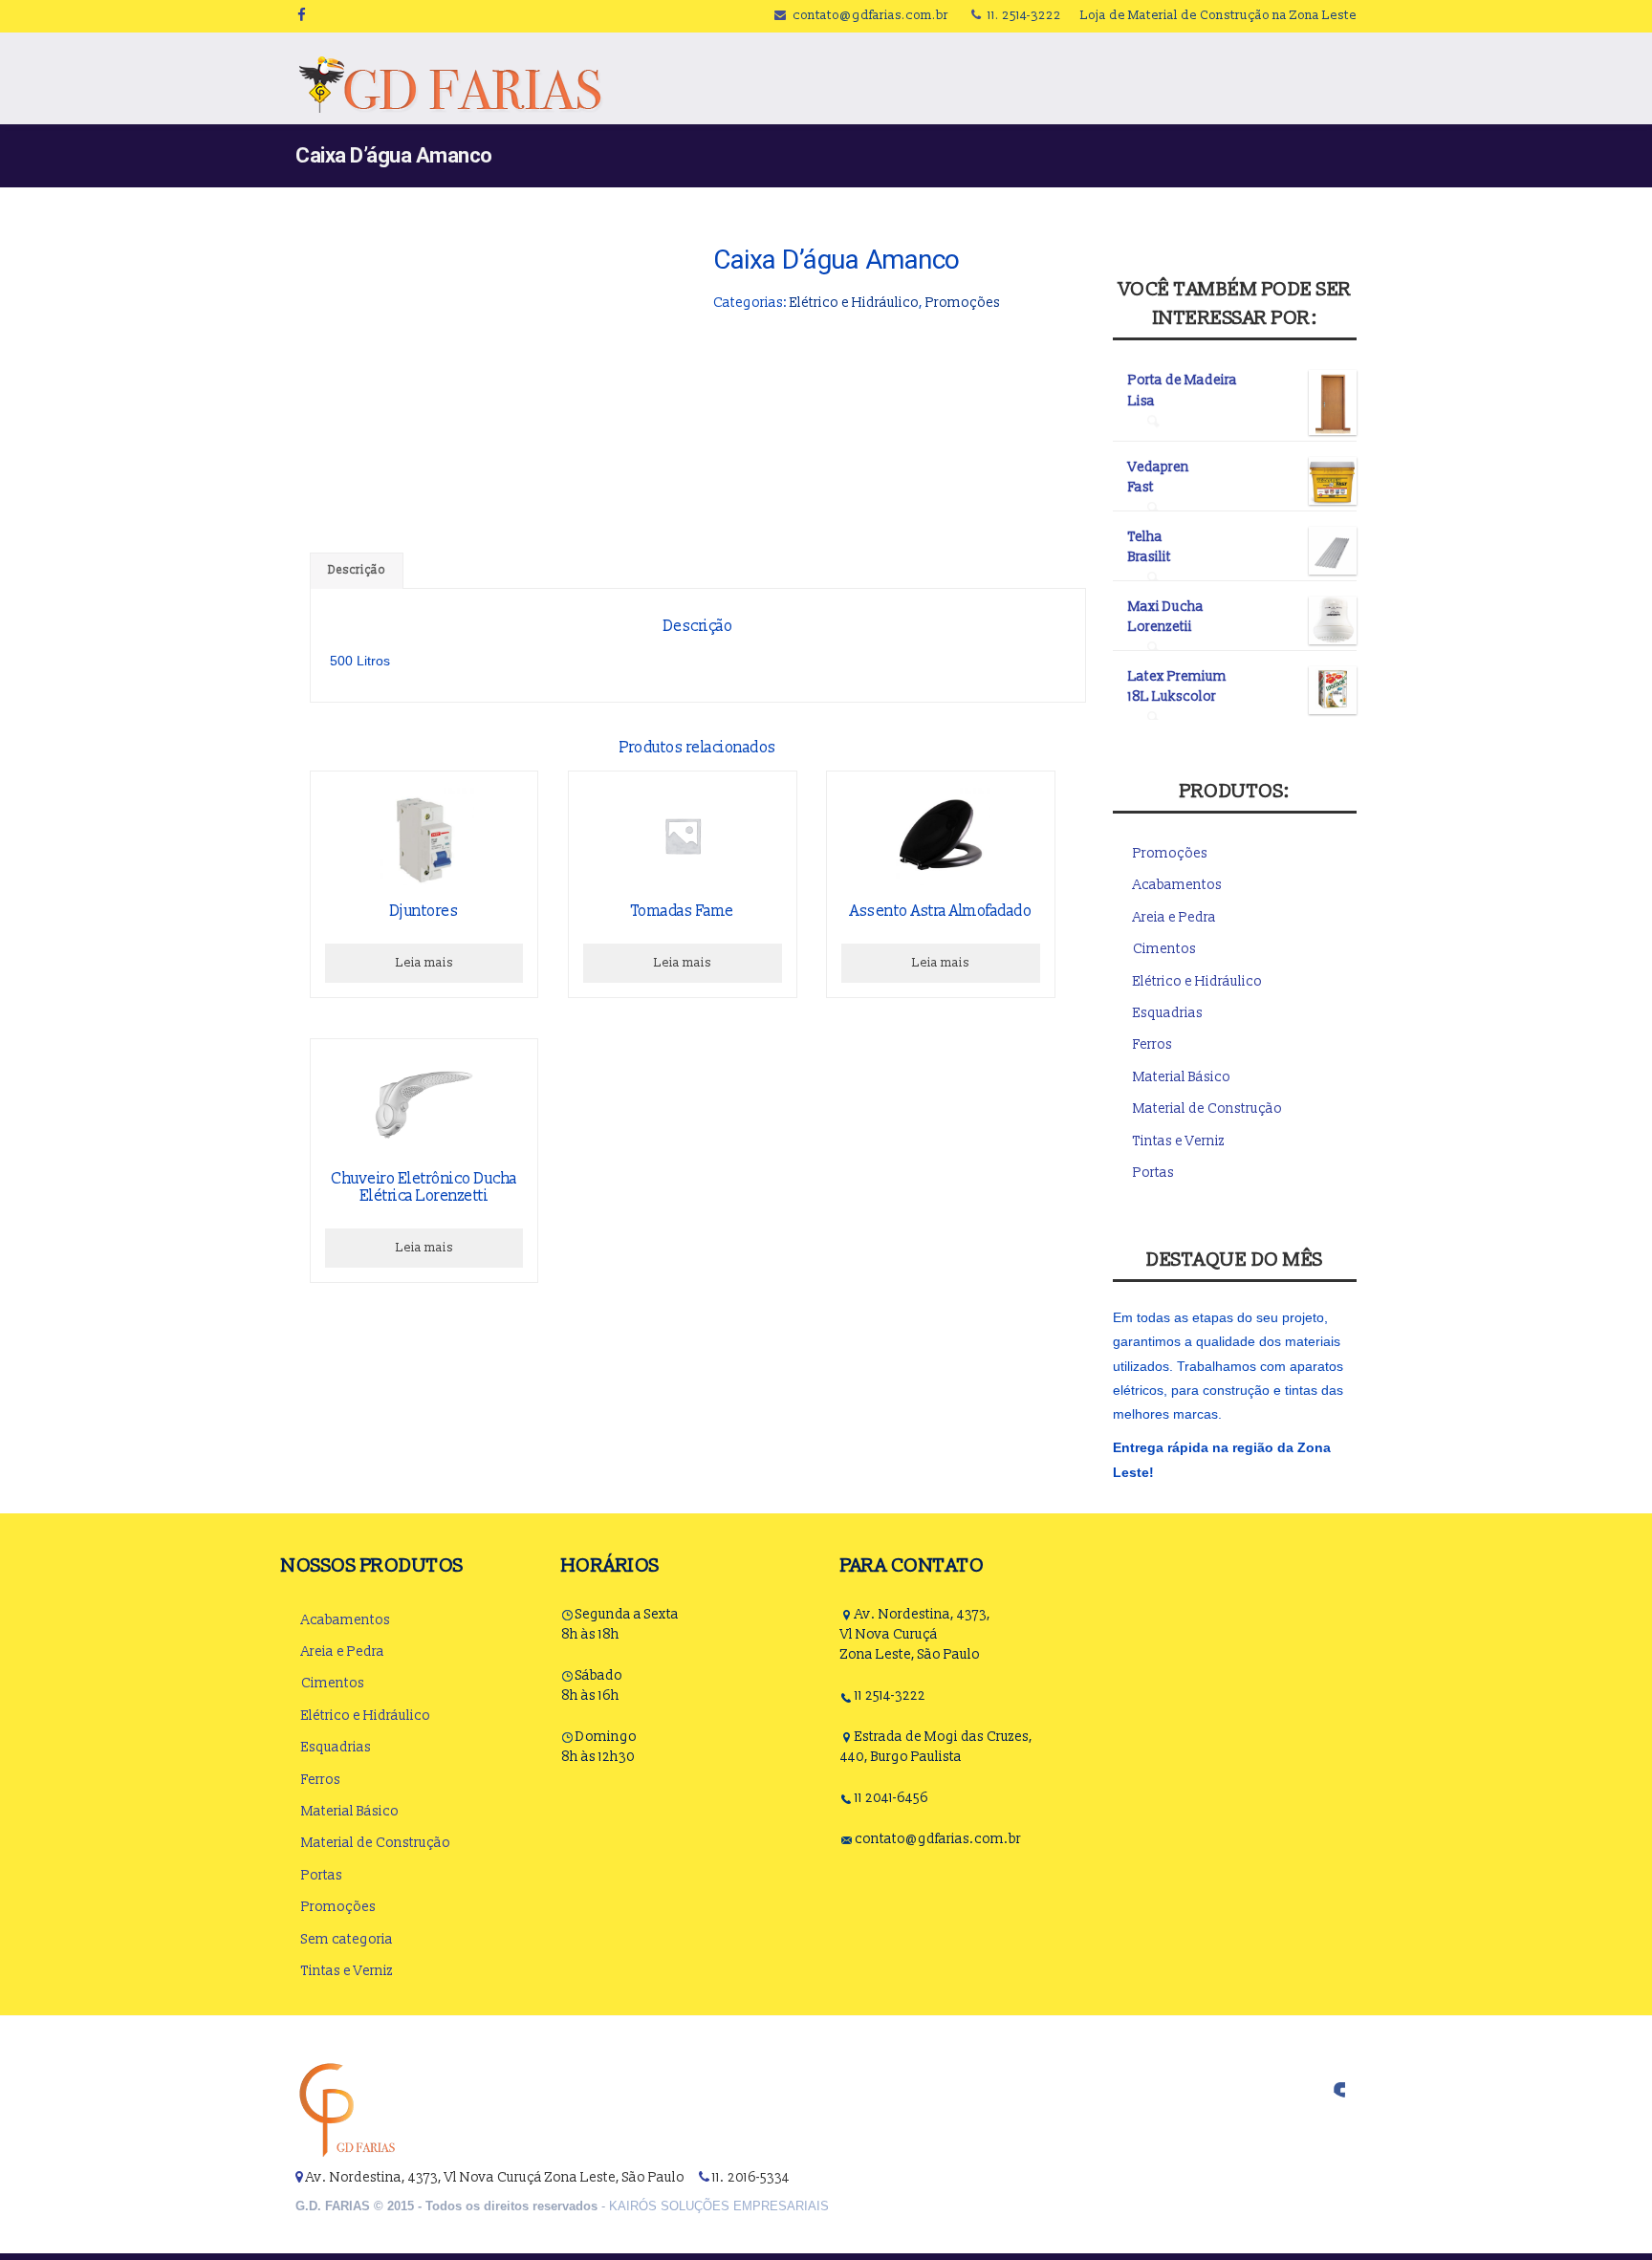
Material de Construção (1207, 1108)
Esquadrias (1168, 1013)
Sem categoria (347, 1939)
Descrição (357, 570)
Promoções (963, 303)
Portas (1153, 1173)
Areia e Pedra (1174, 917)
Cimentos (1164, 949)
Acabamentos (1177, 885)
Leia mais (424, 963)
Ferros (1152, 1044)
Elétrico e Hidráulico (854, 303)
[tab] (357, 571)
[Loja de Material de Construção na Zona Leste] (449, 85)
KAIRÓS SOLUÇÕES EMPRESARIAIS (719, 2206)
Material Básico (1182, 1077)
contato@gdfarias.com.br (870, 15)
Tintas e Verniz (1179, 1141)
